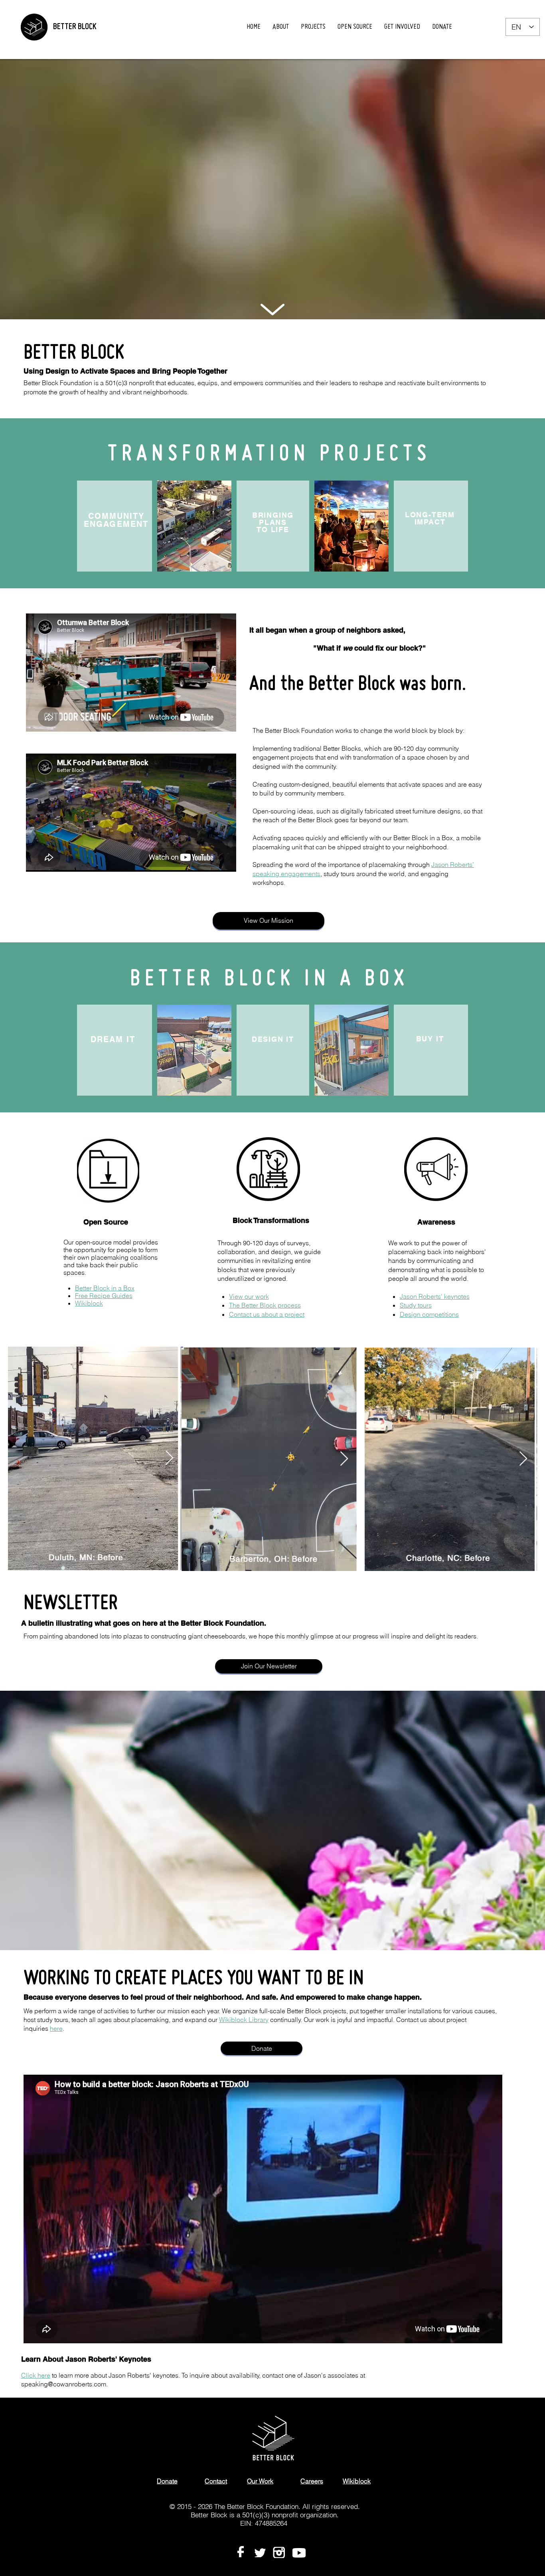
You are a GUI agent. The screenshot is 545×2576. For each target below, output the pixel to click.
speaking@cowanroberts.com (64, 2384)
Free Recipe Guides (104, 1296)
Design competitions (429, 1314)
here (56, 2028)
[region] (271, 310)
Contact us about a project (267, 1314)
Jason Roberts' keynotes (435, 1296)
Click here (36, 2375)
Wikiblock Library (244, 2020)
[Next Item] (169, 1458)
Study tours (416, 1305)
